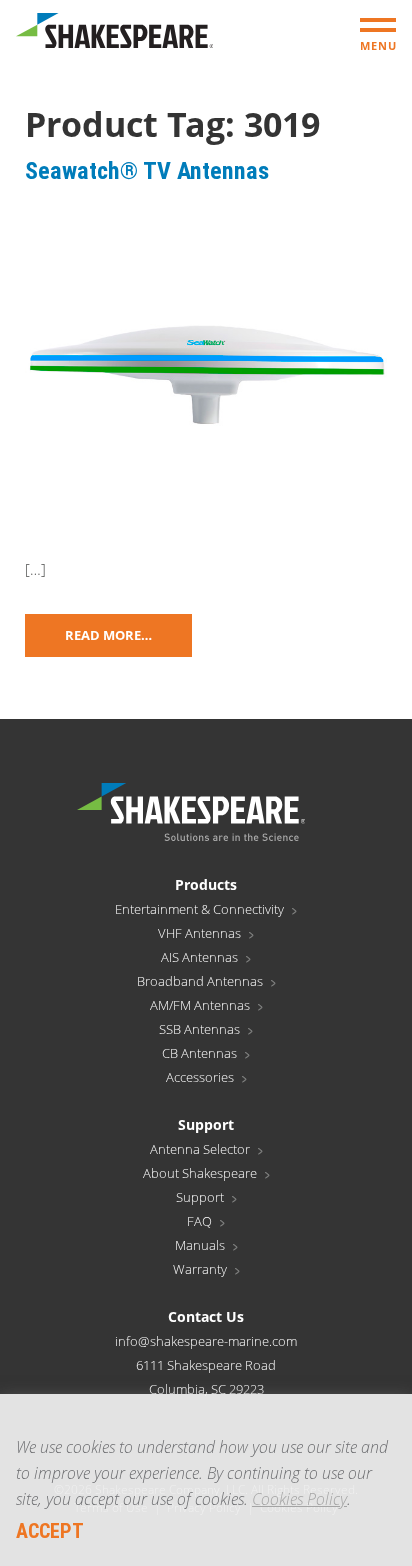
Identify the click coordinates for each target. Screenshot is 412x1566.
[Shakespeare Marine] (114, 35)
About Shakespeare (200, 1173)
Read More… (108, 635)
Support (200, 1197)
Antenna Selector (200, 1149)
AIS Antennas (199, 957)
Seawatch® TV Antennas (147, 171)
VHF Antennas (199, 933)
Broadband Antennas (200, 981)
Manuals (200, 1245)
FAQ (199, 1221)
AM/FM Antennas (200, 1005)
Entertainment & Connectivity (199, 909)
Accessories (200, 1077)
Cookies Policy (299, 1499)
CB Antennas (199, 1053)
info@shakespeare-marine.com (206, 1341)
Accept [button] (50, 1531)
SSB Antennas (199, 1029)
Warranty (200, 1269)
